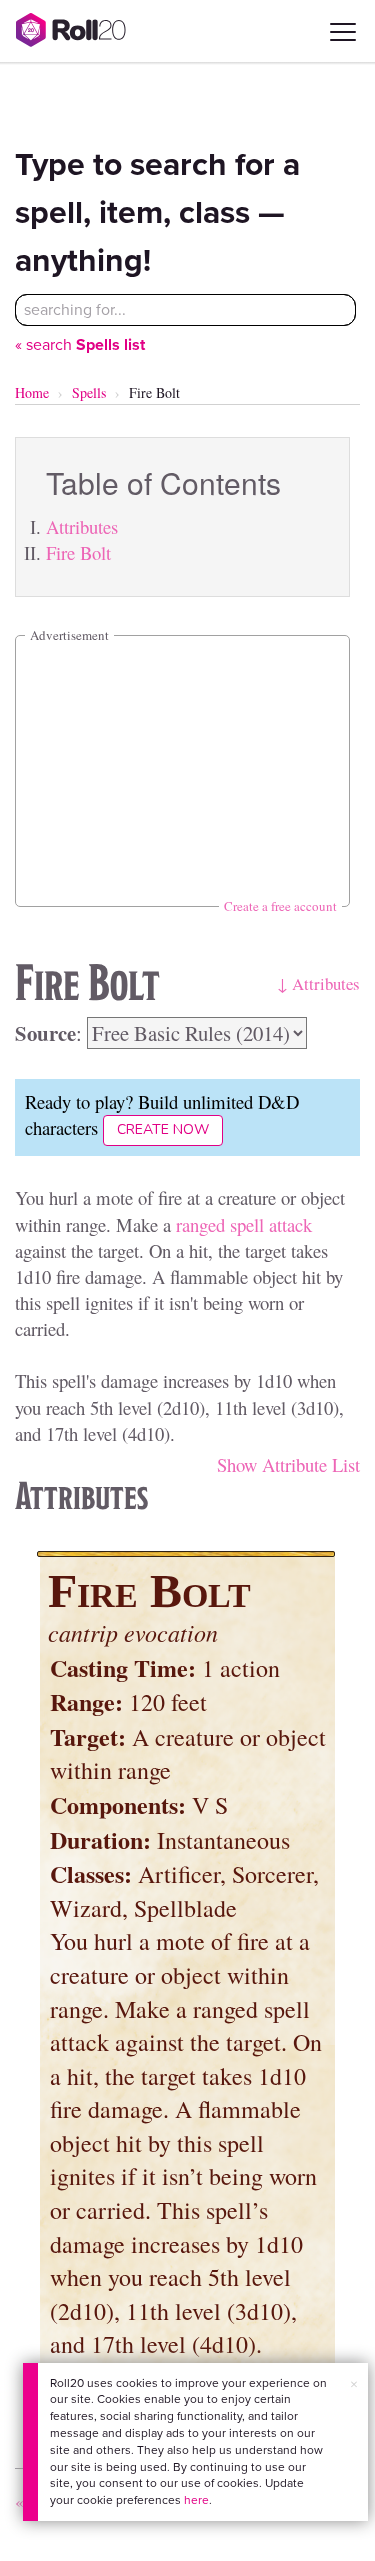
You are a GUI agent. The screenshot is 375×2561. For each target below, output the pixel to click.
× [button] (354, 2384)
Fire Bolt (78, 552)
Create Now (163, 1129)
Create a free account (280, 906)
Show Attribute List (288, 1464)
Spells (89, 392)
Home (32, 392)
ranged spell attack (244, 1224)
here (196, 2500)
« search (80, 344)
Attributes (82, 526)
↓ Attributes (318, 983)
